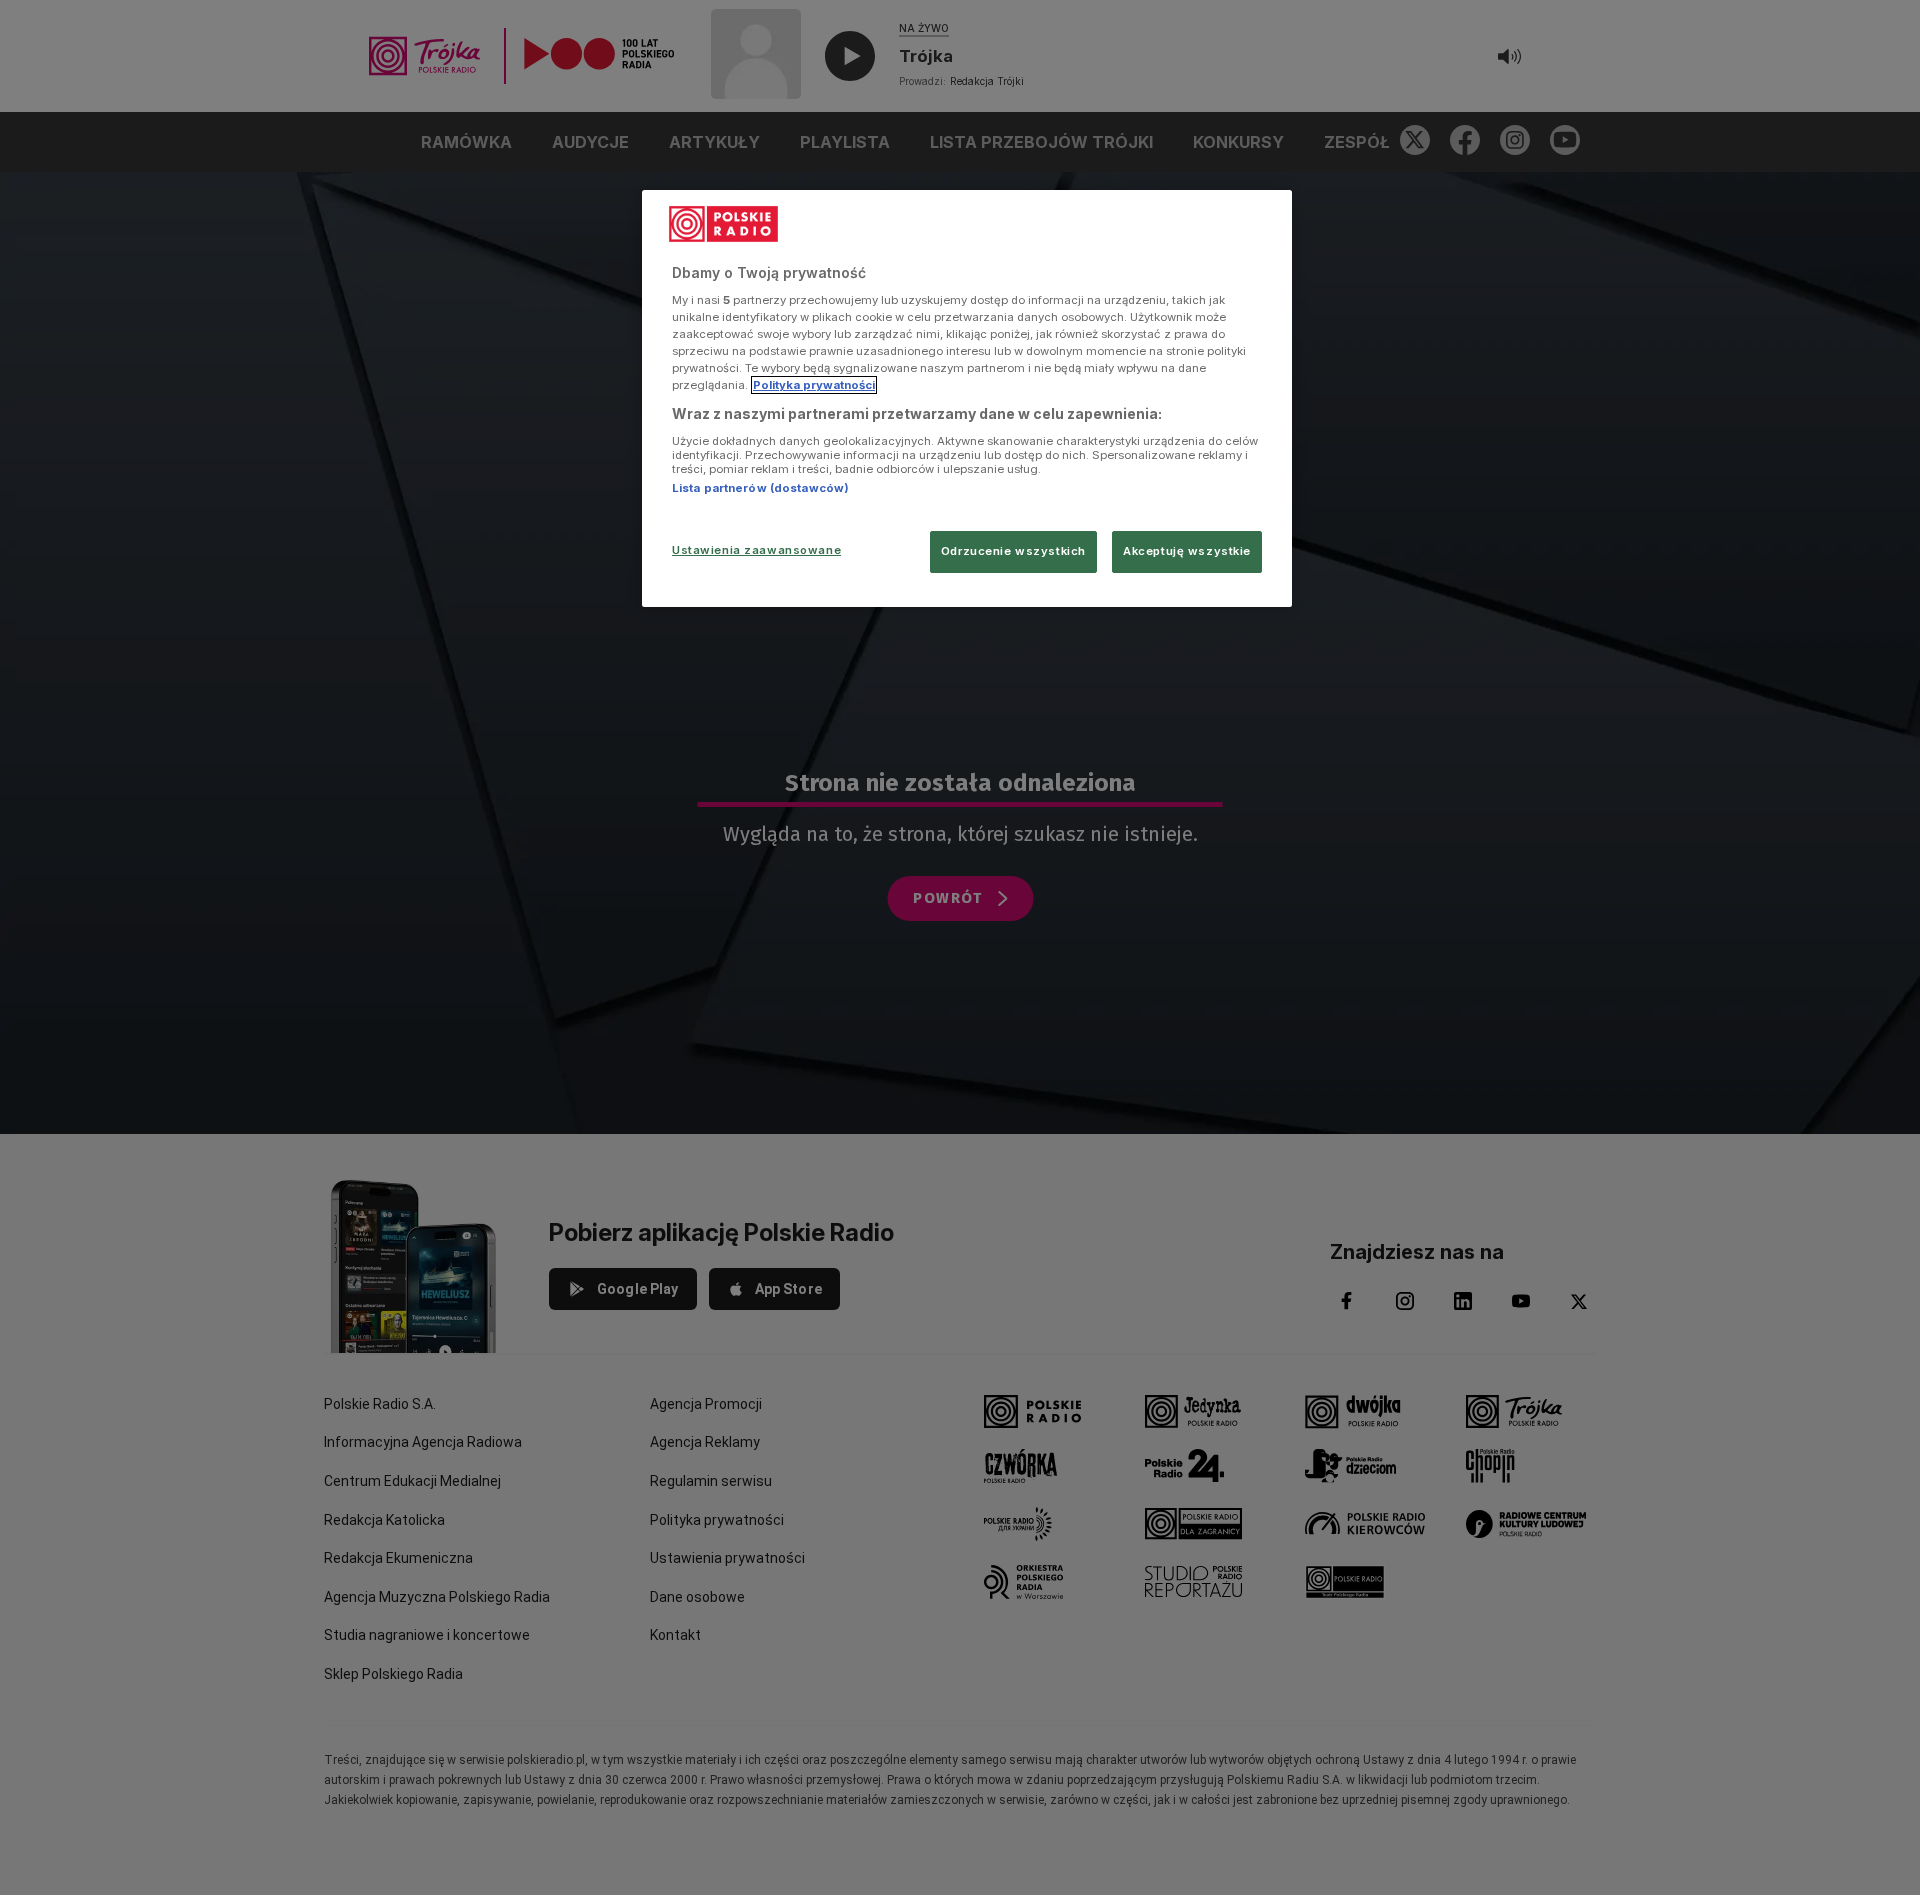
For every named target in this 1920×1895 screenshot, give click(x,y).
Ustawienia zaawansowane (756, 550)
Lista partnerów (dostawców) (760, 488)
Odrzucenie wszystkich (1013, 551)
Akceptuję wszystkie (1187, 551)
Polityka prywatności (814, 385)
